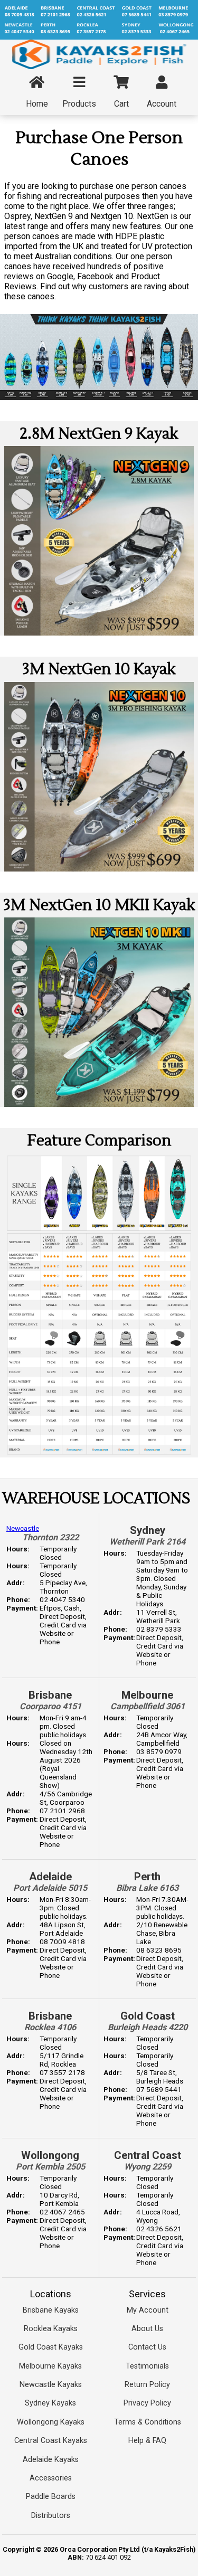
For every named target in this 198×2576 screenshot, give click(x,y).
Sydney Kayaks (50, 2403)
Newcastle (23, 1528)
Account (162, 104)
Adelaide (50, 1877)
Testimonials (147, 2366)
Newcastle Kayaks (51, 2385)
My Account (148, 2310)
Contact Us (147, 2347)
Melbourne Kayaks (50, 2366)
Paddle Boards (51, 2497)
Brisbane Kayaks (51, 2310)
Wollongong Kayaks (51, 2422)
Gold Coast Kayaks (51, 2347)
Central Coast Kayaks (51, 2441)
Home (37, 104)
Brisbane (50, 1695)
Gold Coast (148, 2016)
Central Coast (148, 2155)
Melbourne (147, 1695)
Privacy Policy (147, 2403)
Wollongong (50, 2155)
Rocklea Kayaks (51, 2329)
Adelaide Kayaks (51, 2460)
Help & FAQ (147, 2441)
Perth (147, 1877)
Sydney (148, 1530)
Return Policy (147, 2385)
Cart (121, 104)
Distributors (51, 2516)
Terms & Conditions (148, 2422)
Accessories (51, 2478)
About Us (147, 2329)
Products (79, 104)
